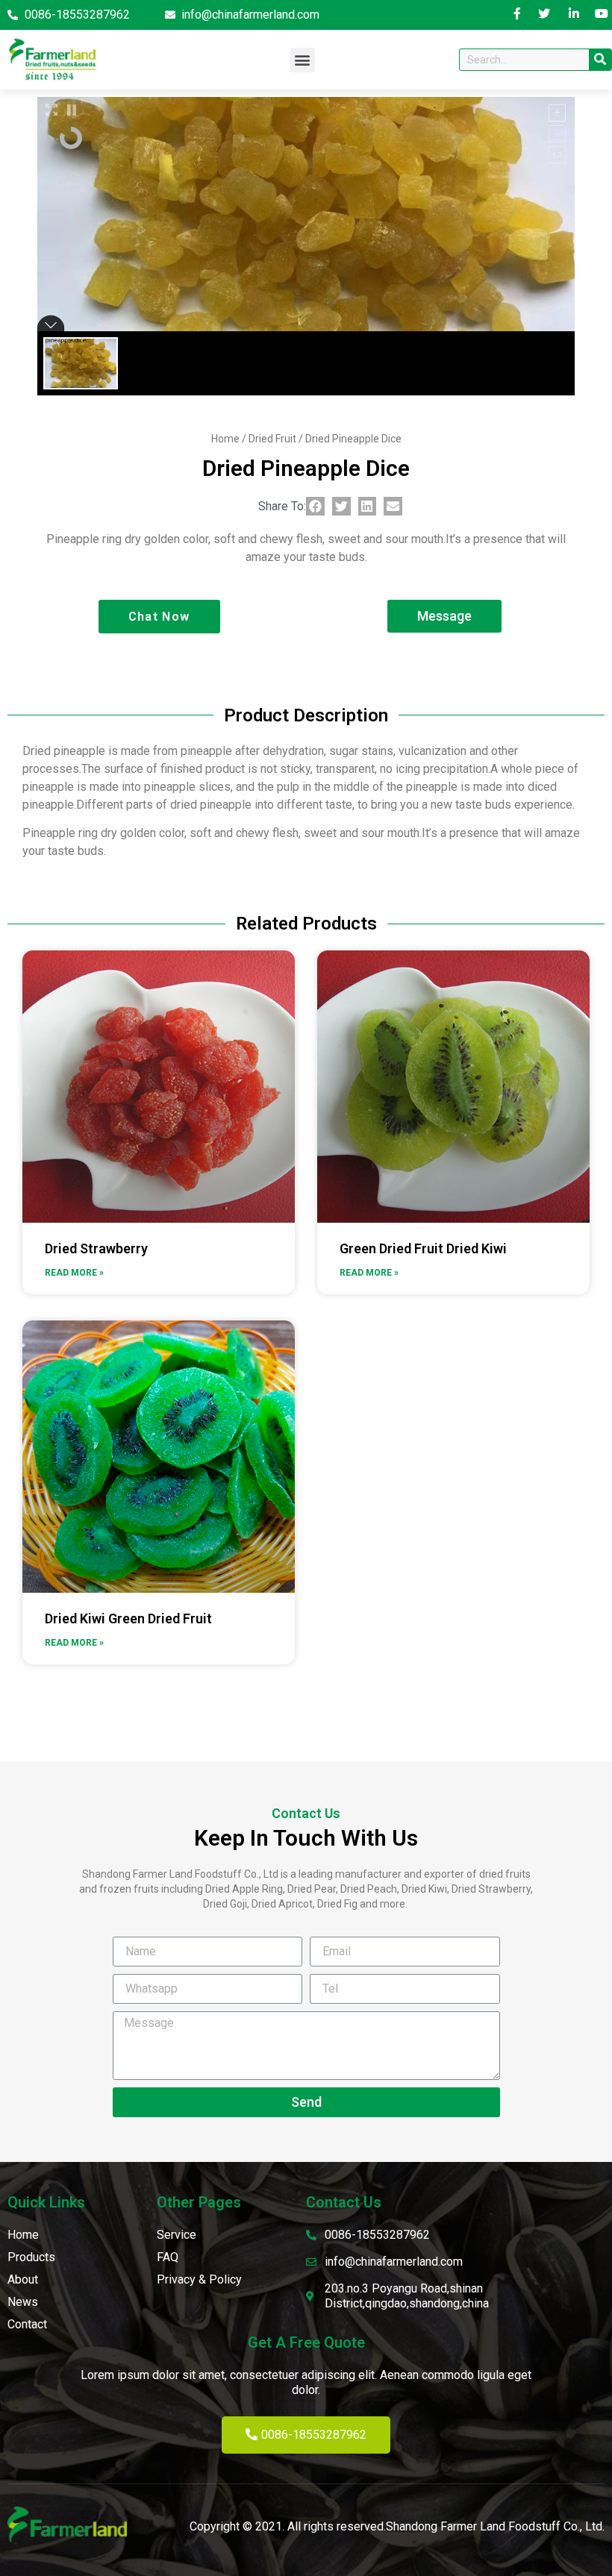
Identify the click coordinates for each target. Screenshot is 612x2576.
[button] (303, 60)
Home (225, 439)
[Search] (600, 60)
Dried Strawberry (96, 1248)
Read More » (74, 1273)
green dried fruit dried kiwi (423, 1248)
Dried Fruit (272, 439)
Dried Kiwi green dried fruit (128, 1618)
